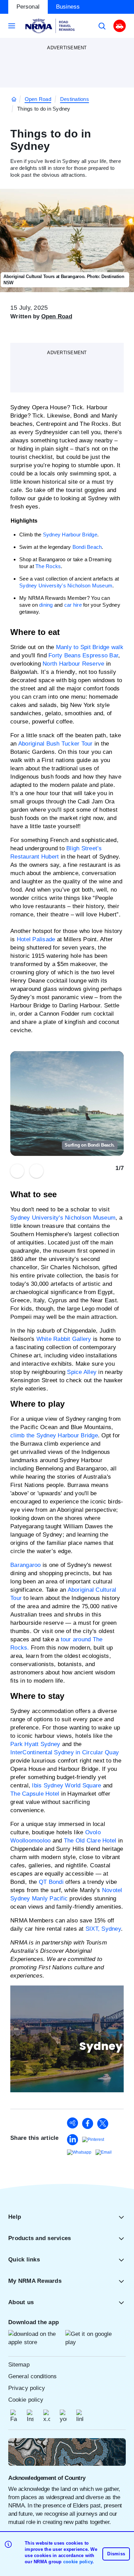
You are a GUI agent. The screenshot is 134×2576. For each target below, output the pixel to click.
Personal (28, 7)
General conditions (33, 2376)
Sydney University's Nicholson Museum (66, 586)
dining (46, 605)
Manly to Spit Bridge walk (90, 647)
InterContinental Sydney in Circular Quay (65, 1752)
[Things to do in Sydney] (72, 2123)
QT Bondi (51, 1882)
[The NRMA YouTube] (63, 2416)
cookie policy (78, 2562)
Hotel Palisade (36, 939)
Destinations (75, 99)
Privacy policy (27, 2388)
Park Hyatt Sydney (35, 1744)
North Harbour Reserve (73, 664)
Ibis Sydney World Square (66, 1785)
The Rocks (48, 566)
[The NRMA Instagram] (30, 2416)
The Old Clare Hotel (90, 1841)
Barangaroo (26, 1565)
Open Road (38, 99)
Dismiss (116, 2554)
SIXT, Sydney (103, 1929)
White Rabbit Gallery (64, 1339)
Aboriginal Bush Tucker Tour (55, 744)
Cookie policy (26, 2400)
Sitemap (19, 2365)
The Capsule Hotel (35, 1794)
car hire (73, 605)
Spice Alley (82, 1372)
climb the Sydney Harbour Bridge (54, 1435)
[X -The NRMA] (47, 2416)
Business (68, 7)
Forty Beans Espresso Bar (83, 655)
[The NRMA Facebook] (14, 2416)
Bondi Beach (87, 547)
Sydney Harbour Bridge (70, 535)
